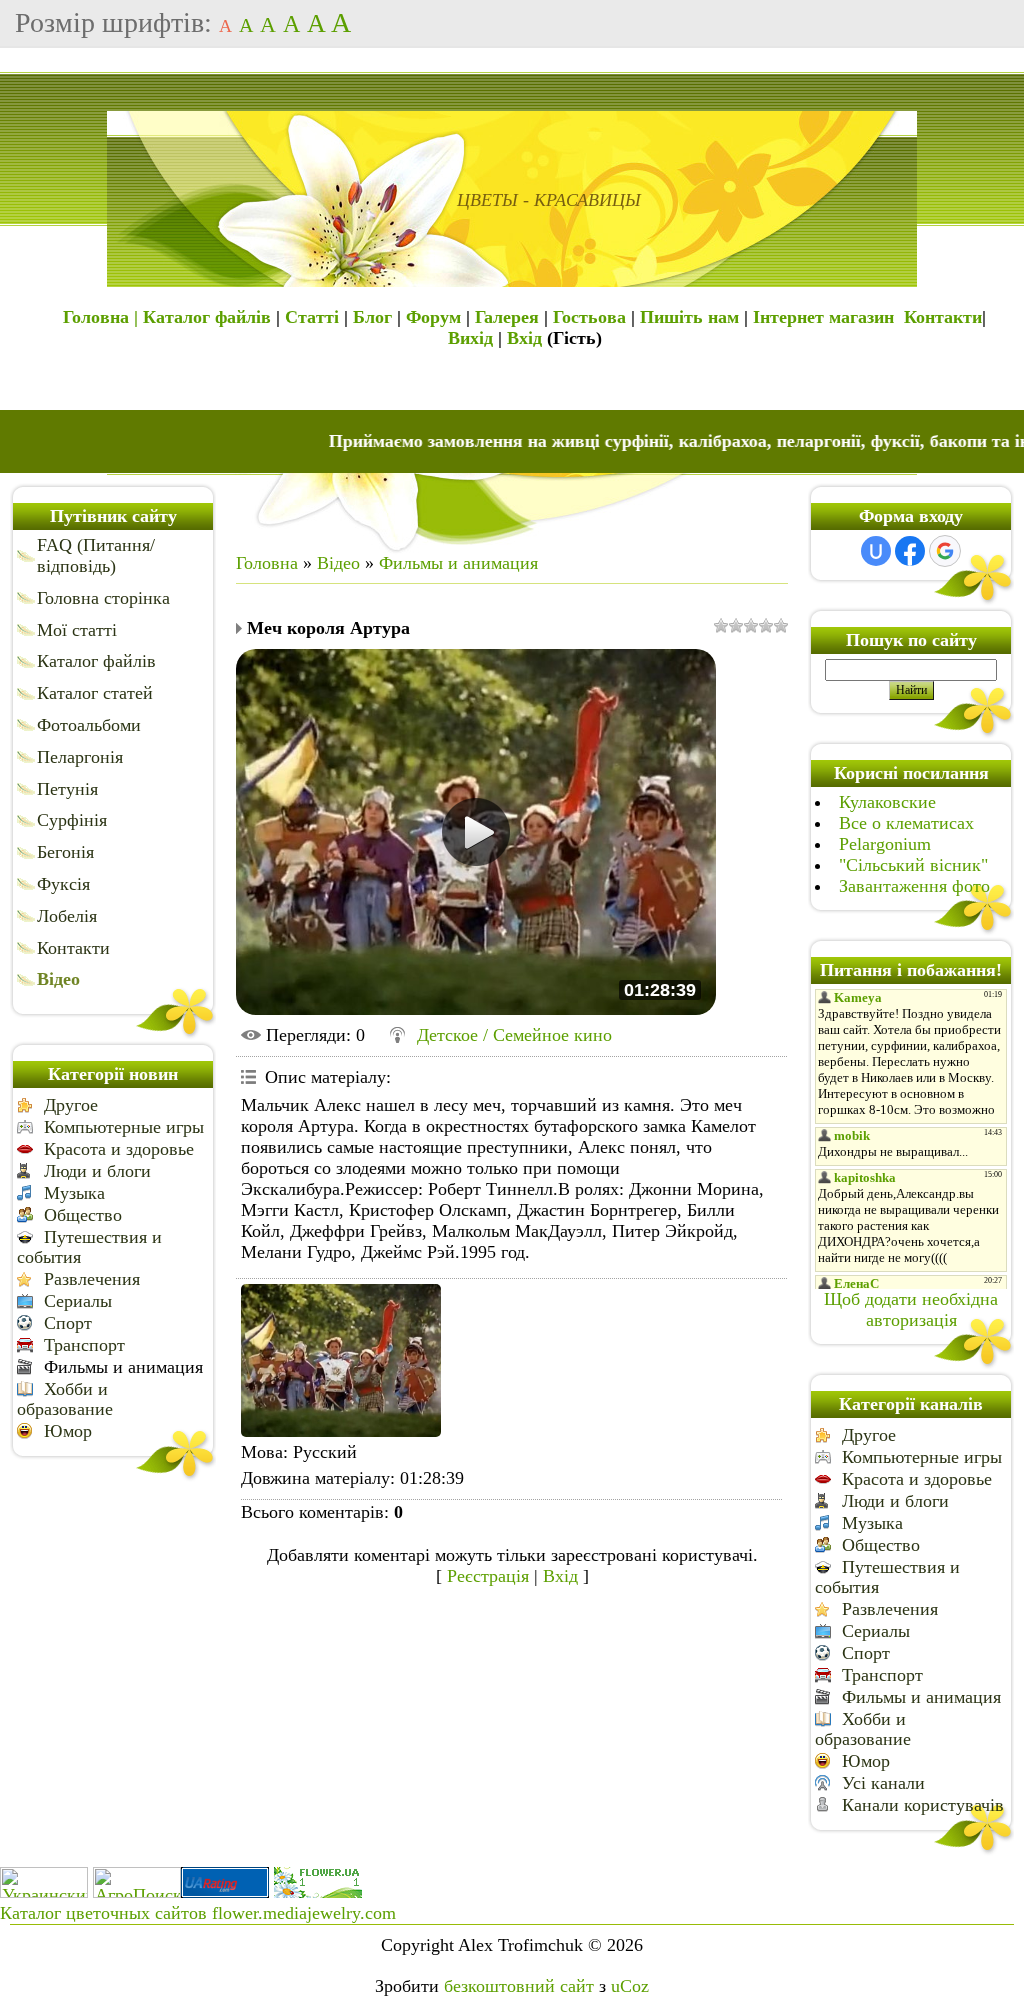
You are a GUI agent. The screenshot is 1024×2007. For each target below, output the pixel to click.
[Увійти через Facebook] (910, 551)
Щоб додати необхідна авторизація (911, 1309)
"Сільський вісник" (913, 865)
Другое (71, 1105)
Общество (83, 1215)
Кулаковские (887, 802)
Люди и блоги (97, 1171)
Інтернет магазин (823, 317)
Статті (312, 317)
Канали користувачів (923, 1805)
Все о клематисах (906, 823)
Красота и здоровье (119, 1149)
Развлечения (92, 1279)
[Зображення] (341, 1360)
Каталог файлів (207, 317)
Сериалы (78, 1301)
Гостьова (589, 317)
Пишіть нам (689, 317)
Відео (338, 563)
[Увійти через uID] (876, 551)
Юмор (68, 1431)
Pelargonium (885, 844)
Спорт (68, 1323)
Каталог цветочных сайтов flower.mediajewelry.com (198, 1913)
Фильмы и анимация (123, 1367)
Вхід (524, 338)
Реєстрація (488, 1576)
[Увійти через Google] (945, 551)
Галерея (507, 317)
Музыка (74, 1193)
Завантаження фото (914, 886)
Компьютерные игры (124, 1127)
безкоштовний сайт (519, 1986)
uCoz (630, 1986)
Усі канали (883, 1783)
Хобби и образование (65, 1399)
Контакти (943, 317)
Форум (433, 317)
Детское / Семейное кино (514, 1035)
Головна (267, 563)
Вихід (470, 338)
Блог (372, 317)
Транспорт (84, 1345)
